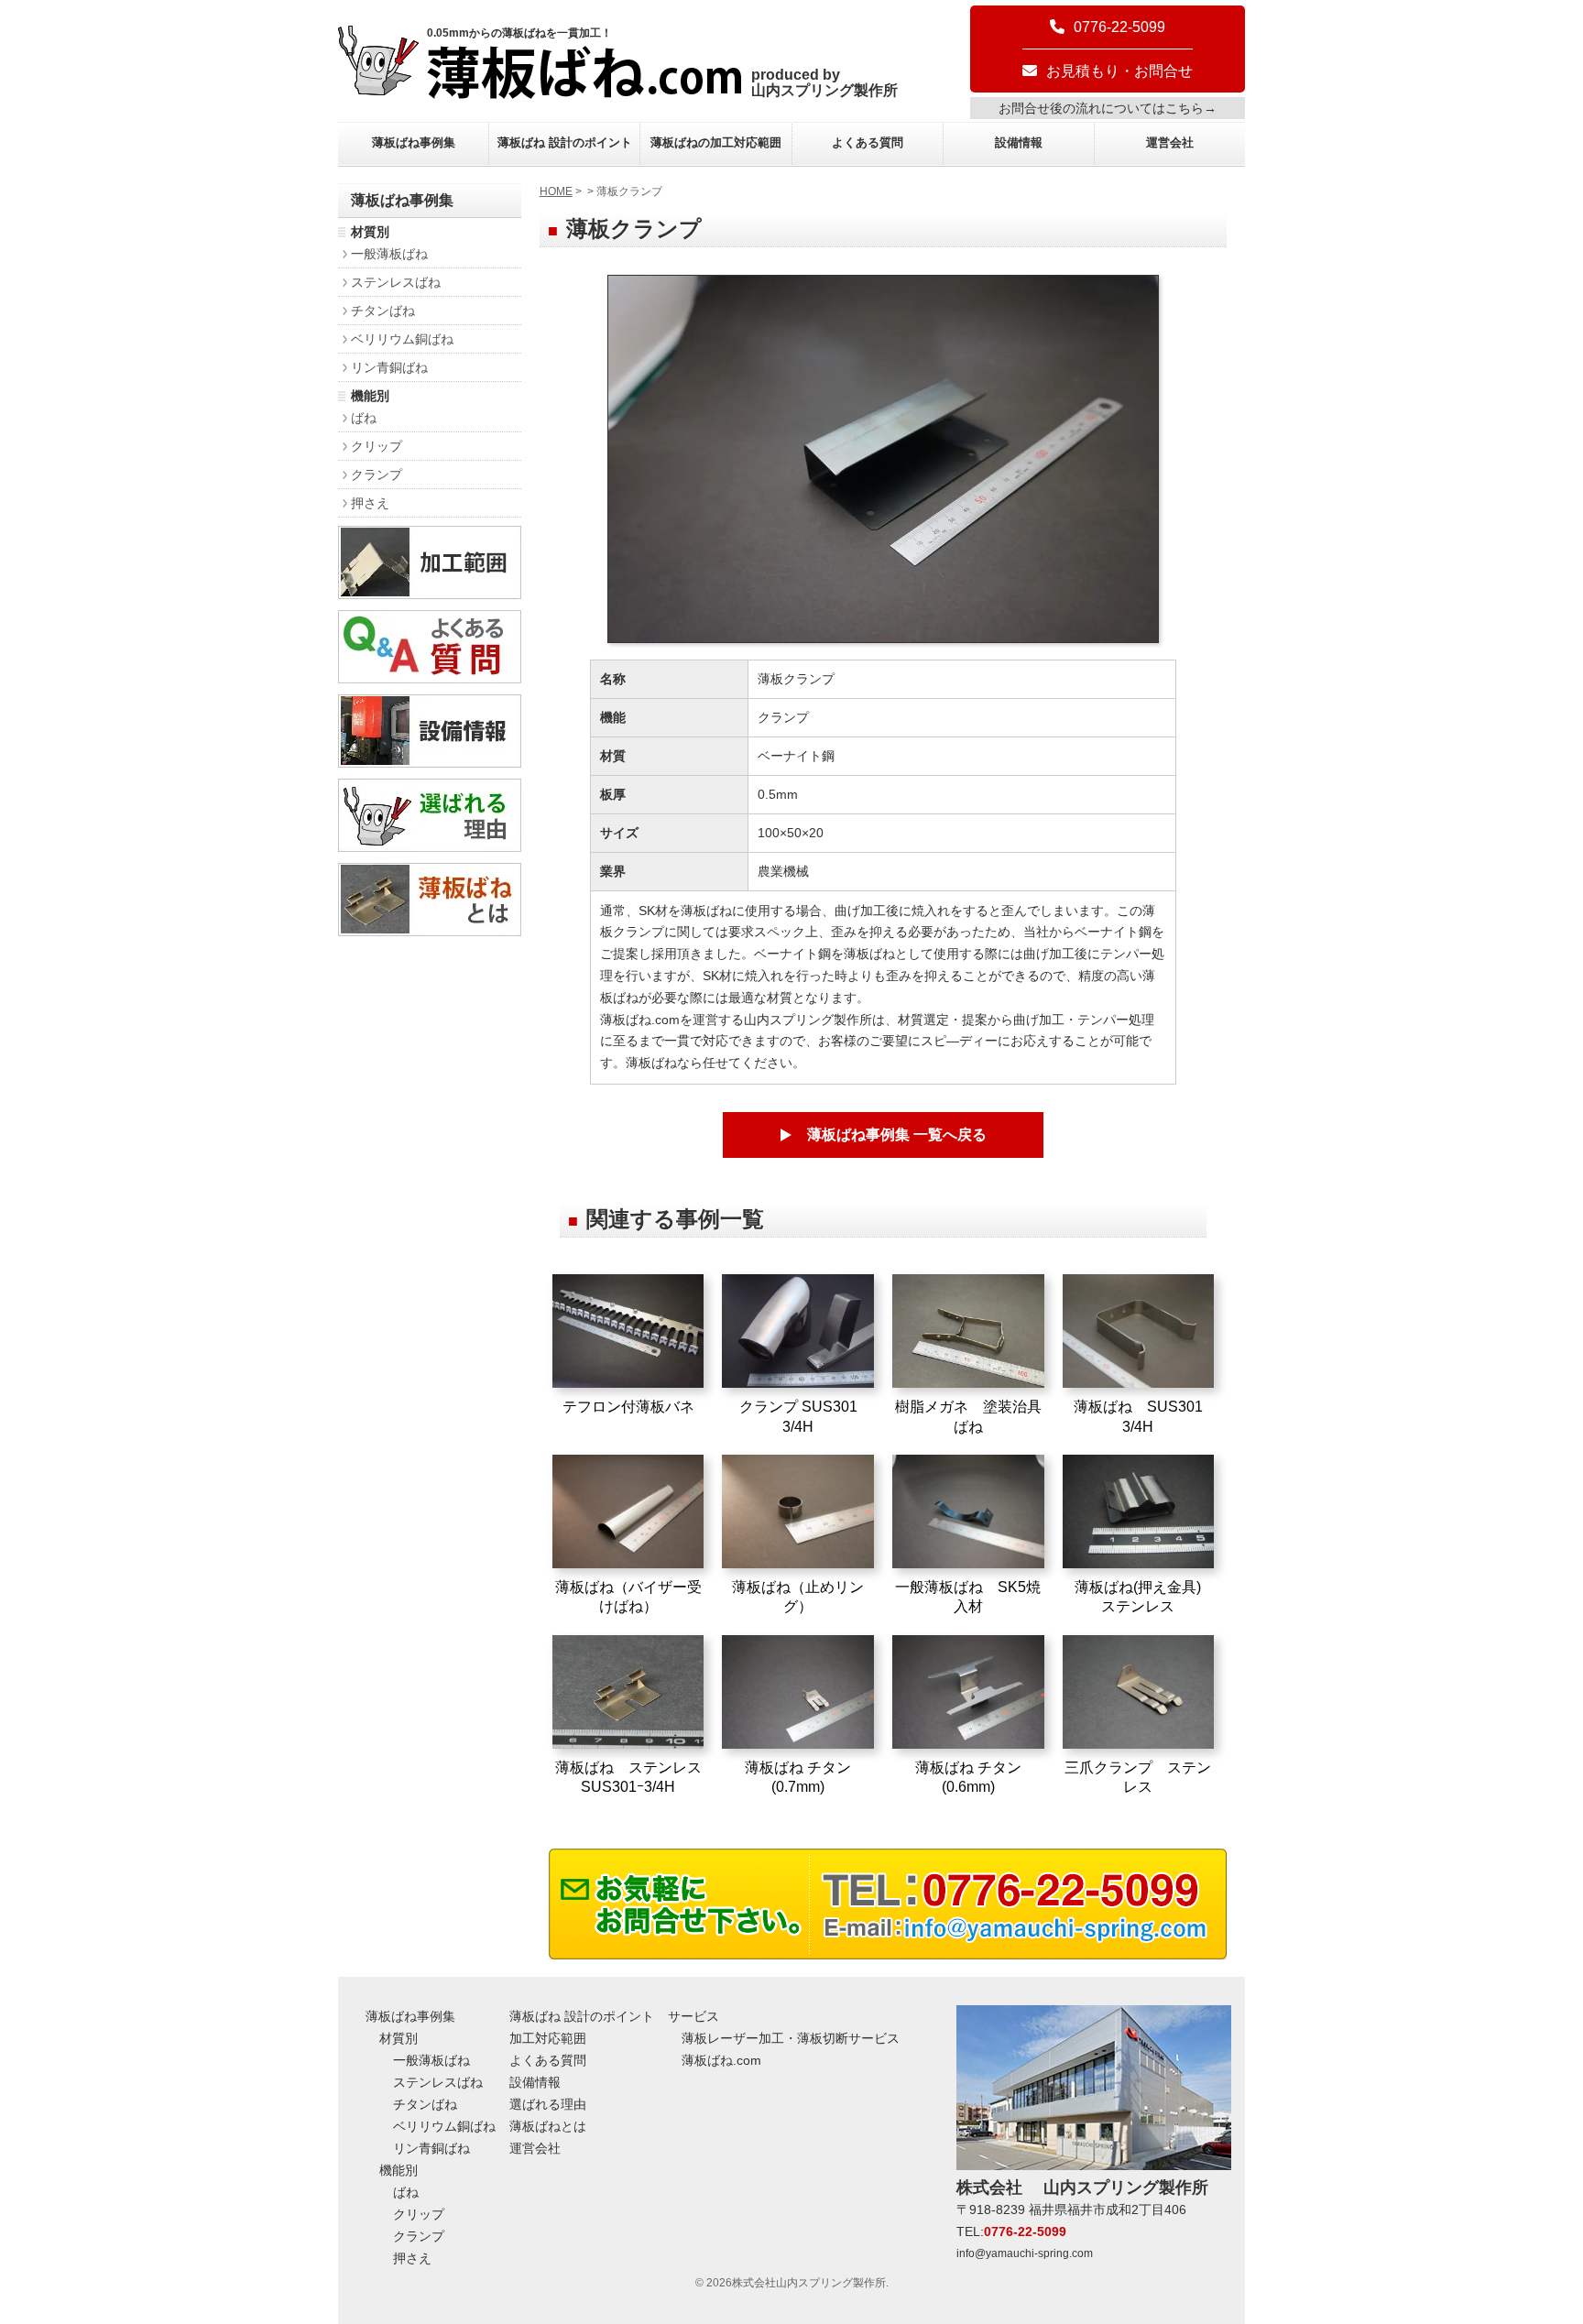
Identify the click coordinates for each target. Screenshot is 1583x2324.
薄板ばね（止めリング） (798, 1597)
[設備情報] (430, 763)
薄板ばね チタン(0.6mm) (968, 1777)
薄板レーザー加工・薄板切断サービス (791, 2038)
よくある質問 (868, 142)
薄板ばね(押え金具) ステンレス (1145, 1597)
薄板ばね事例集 (414, 142)
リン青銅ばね (389, 367)
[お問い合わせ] (888, 1954)
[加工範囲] (430, 594)
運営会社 (1170, 142)
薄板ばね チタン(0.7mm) (798, 1777)
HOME (556, 191)
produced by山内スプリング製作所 (824, 82)
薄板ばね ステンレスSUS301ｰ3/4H (628, 1777)
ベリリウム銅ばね (402, 339)
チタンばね (383, 311)
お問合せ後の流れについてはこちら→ (1108, 108)
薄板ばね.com (721, 2060)
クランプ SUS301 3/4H (798, 1416)
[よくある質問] (430, 678)
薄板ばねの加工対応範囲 (716, 142)
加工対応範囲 (548, 2038)
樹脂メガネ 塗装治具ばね (968, 1416)
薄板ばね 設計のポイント (565, 142)
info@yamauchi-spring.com (1025, 2253)
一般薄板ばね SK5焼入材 (968, 1597)
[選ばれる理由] (430, 847)
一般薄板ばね (389, 254)
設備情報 (1019, 142)
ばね (364, 418)
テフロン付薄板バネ (628, 1407)
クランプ (377, 475)
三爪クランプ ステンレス (1138, 1777)
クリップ (377, 446)
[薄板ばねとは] (430, 931)
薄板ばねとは (548, 2126)
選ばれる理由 (548, 2104)
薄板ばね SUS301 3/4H (1138, 1416)
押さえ (370, 503)
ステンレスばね (396, 282)
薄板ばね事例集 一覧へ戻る (897, 1135)
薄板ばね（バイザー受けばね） (628, 1597)
